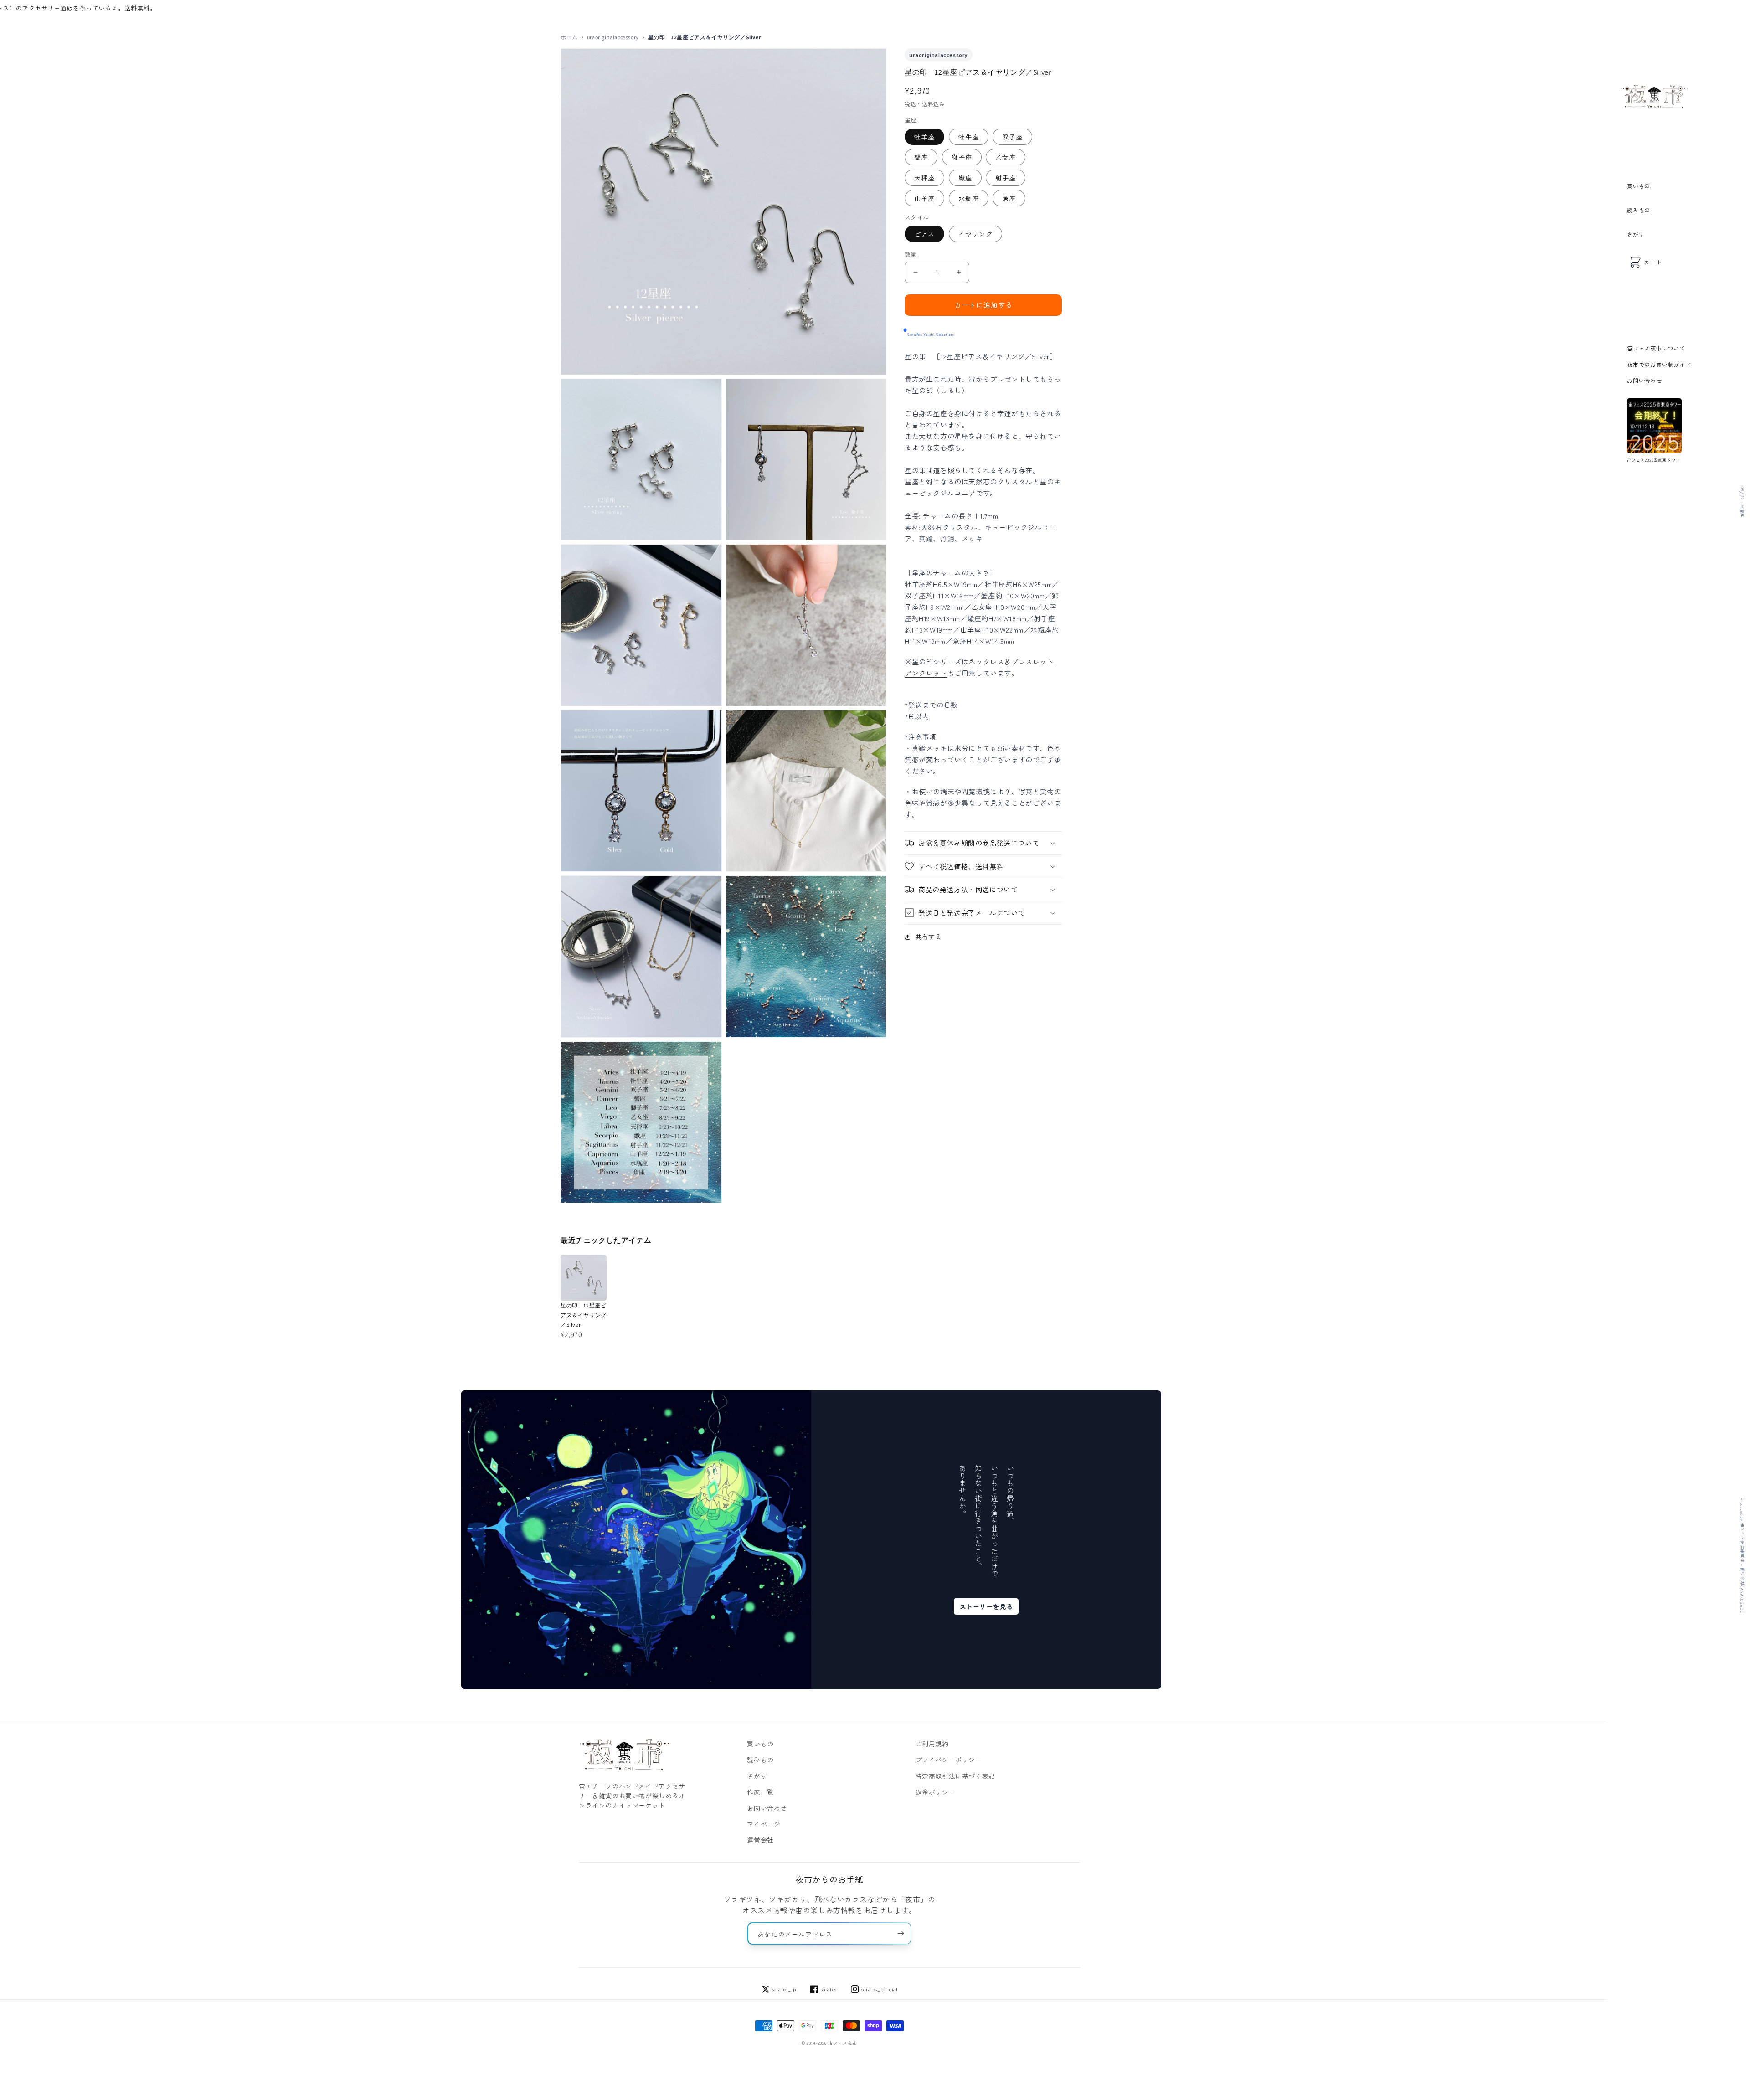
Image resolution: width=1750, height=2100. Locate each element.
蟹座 (921, 157)
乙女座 (1006, 157)
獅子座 (962, 157)
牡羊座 (924, 137)
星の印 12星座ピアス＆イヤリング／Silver (584, 1315)
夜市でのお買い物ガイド (1659, 364)
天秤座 (924, 178)
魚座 (1009, 198)
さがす (1636, 234)
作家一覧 (760, 1792)
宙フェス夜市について (1656, 348)
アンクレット (926, 673)
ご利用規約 (932, 1744)
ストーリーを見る (986, 1606)
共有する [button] (928, 937)
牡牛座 (969, 137)
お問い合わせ (1644, 380)
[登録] (901, 1933)
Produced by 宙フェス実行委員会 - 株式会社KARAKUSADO (1742, 1556)
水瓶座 (969, 198)
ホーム (569, 37)
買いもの (1639, 186)
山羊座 (924, 198)
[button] (983, 843)
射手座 (1006, 178)
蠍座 (965, 178)
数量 (911, 254)
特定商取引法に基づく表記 (955, 1776)
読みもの (1639, 210)
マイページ (764, 1824)
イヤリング (975, 234)
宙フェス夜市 (843, 2043)
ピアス (924, 234)
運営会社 (760, 1840)
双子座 (1012, 137)
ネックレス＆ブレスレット (1011, 661)
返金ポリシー (936, 1792)
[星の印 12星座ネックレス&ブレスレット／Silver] (1055, 661)
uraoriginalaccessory (613, 37)
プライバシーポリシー (949, 1760)
